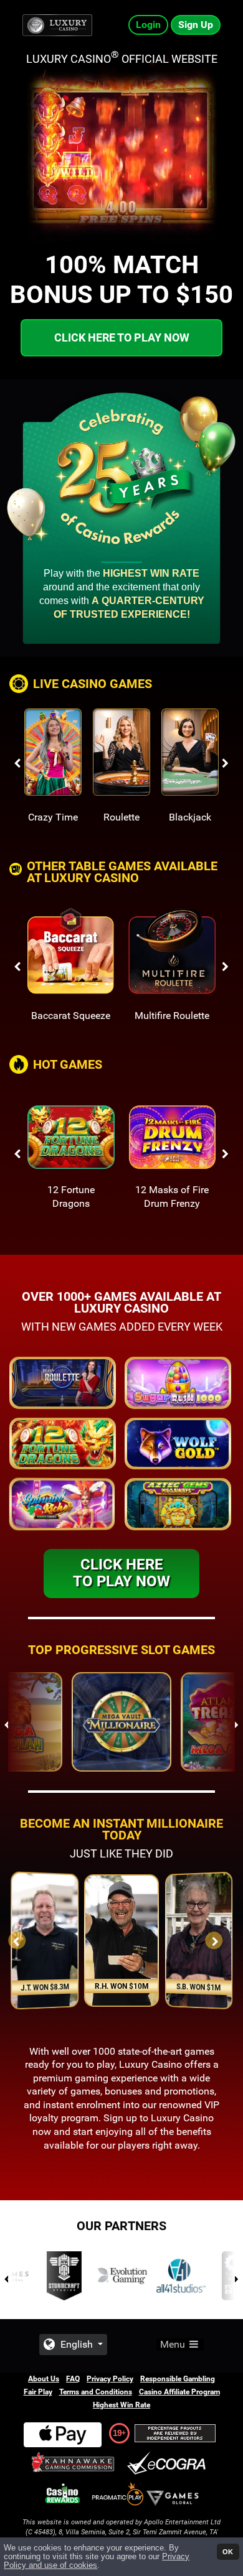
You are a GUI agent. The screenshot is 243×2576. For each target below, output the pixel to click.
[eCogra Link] (169, 2464)
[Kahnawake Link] (74, 2464)
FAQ (73, 2379)
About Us (44, 2379)
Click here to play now (122, 337)
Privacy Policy (110, 2379)
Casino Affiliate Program (179, 2392)
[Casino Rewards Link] (63, 2494)
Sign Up (196, 25)
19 (117, 2433)
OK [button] (228, 2552)
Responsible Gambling (178, 2379)
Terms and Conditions (96, 2392)
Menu (174, 2344)
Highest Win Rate (121, 2405)
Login (148, 25)
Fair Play (38, 2392)
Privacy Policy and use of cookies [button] (97, 2561)
